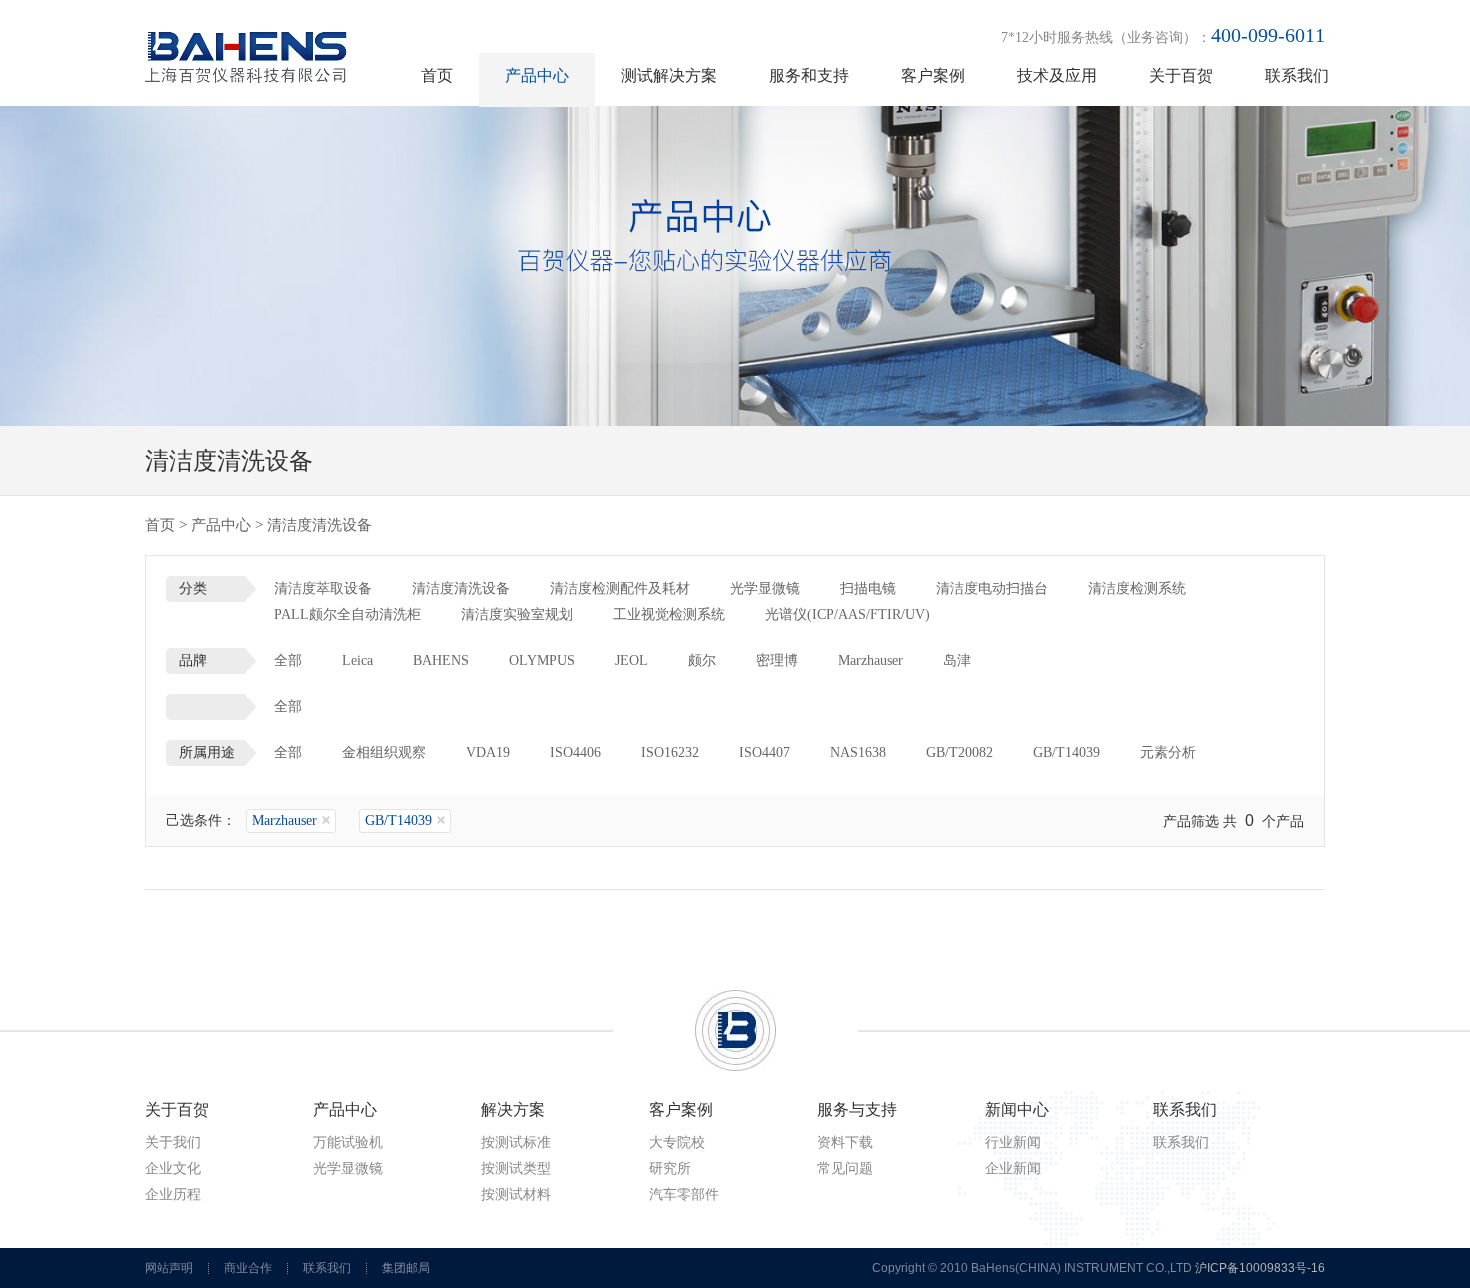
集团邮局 (406, 1268)
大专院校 (677, 1142)
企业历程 (173, 1194)
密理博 (777, 660)
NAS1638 (858, 752)
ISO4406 (575, 752)
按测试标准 (516, 1142)
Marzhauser (870, 660)
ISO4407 (764, 752)
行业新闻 (1013, 1142)
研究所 (670, 1168)
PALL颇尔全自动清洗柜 (347, 614)
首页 (437, 75)
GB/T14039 (1066, 752)
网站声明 (169, 1268)
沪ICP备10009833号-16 (1260, 1268)
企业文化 (173, 1168)
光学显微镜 (765, 588)
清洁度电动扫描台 (992, 588)
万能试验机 (348, 1142)
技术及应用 (1057, 75)
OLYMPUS (542, 660)
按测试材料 (516, 1194)
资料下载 (845, 1142)
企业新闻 (1013, 1168)
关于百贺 (1181, 75)
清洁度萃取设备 (323, 588)
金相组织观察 (384, 752)
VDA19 (488, 752)
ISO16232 (670, 752)
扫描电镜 (868, 588)
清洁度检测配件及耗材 (620, 588)
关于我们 (173, 1142)
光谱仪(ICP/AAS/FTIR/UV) (847, 614)
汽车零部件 (684, 1194)
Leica (357, 660)
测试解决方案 (669, 75)
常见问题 (845, 1168)
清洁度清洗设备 (461, 588)
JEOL (631, 660)
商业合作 (248, 1268)
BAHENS (441, 660)
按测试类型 (516, 1168)
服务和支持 (809, 75)
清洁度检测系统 (1137, 588)
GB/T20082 (959, 752)
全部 (288, 660)
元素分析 (1168, 752)
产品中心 (537, 75)
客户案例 (933, 75)
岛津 (957, 660)
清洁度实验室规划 (517, 614)
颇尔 (702, 660)
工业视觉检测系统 (669, 614)
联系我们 (1297, 75)
